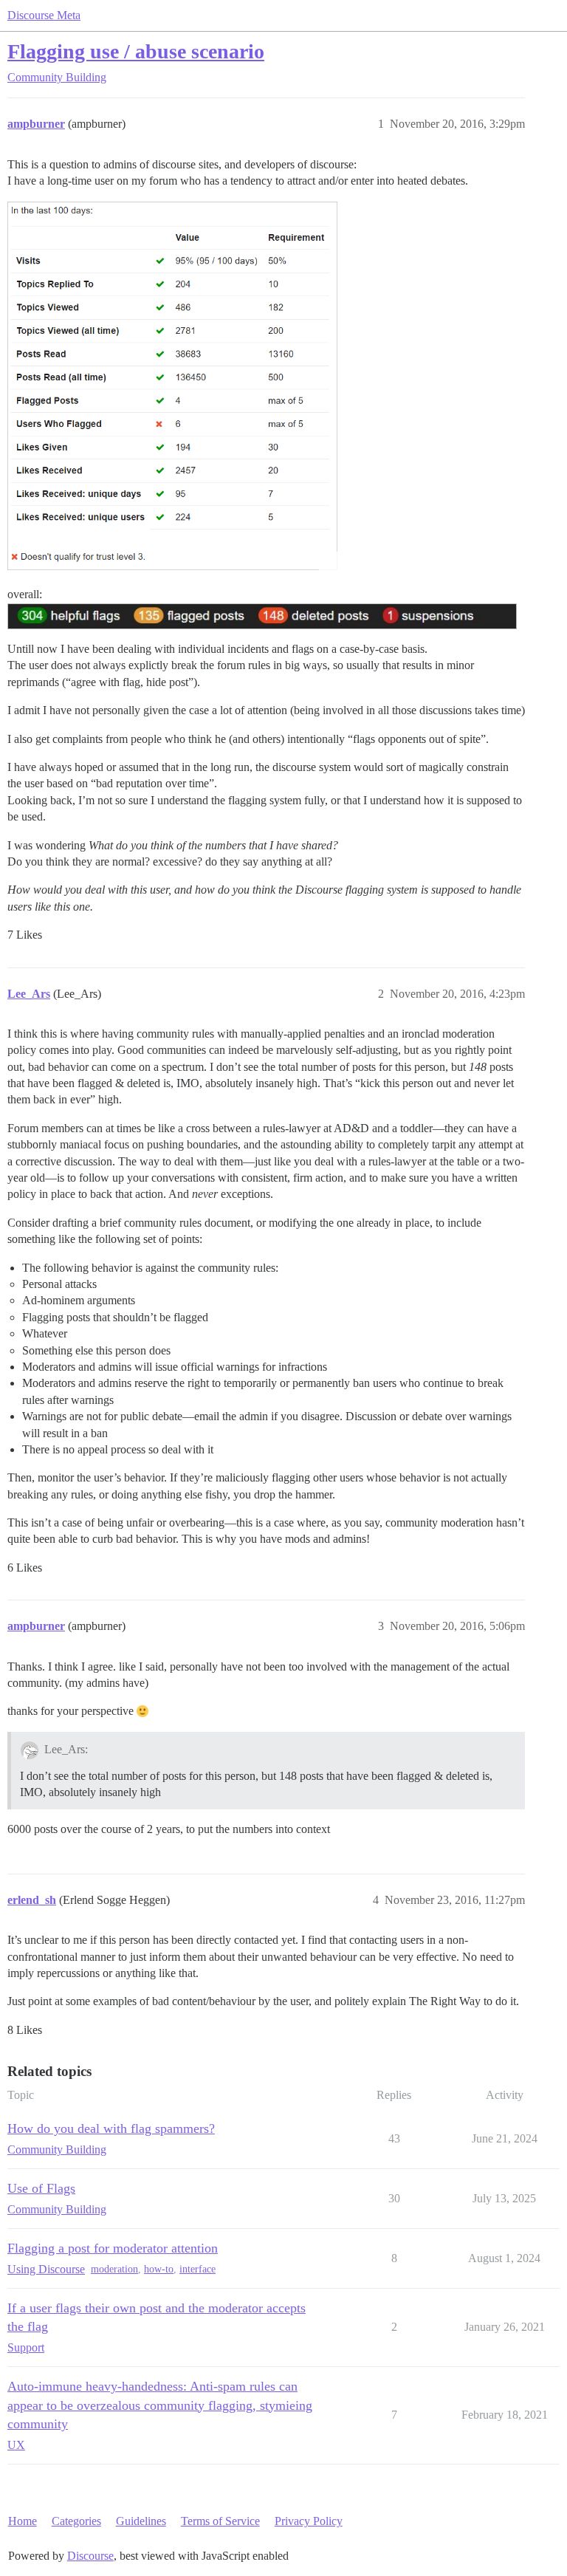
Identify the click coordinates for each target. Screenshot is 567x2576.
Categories (76, 2521)
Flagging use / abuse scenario (136, 51)
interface (197, 2269)
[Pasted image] (172, 386)
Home (23, 2521)
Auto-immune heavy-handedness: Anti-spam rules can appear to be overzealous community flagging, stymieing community (160, 2405)
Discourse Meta (44, 15)
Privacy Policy (309, 2521)
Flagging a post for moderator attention (113, 2248)
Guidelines (141, 2521)
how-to (159, 2269)
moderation (114, 2269)
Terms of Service (220, 2521)
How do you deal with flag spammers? (111, 2128)
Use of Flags (41, 2188)
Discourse (90, 2556)
